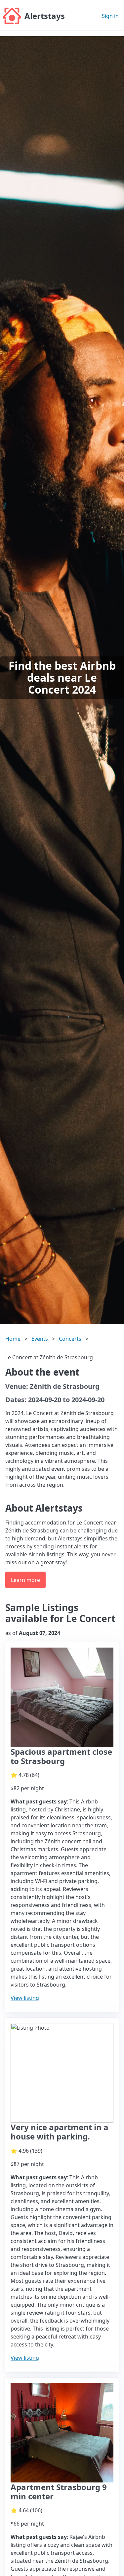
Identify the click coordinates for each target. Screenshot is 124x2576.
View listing (25, 1998)
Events (40, 1339)
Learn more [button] (25, 1580)
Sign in (110, 16)
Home (13, 1339)
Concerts (70, 1339)
